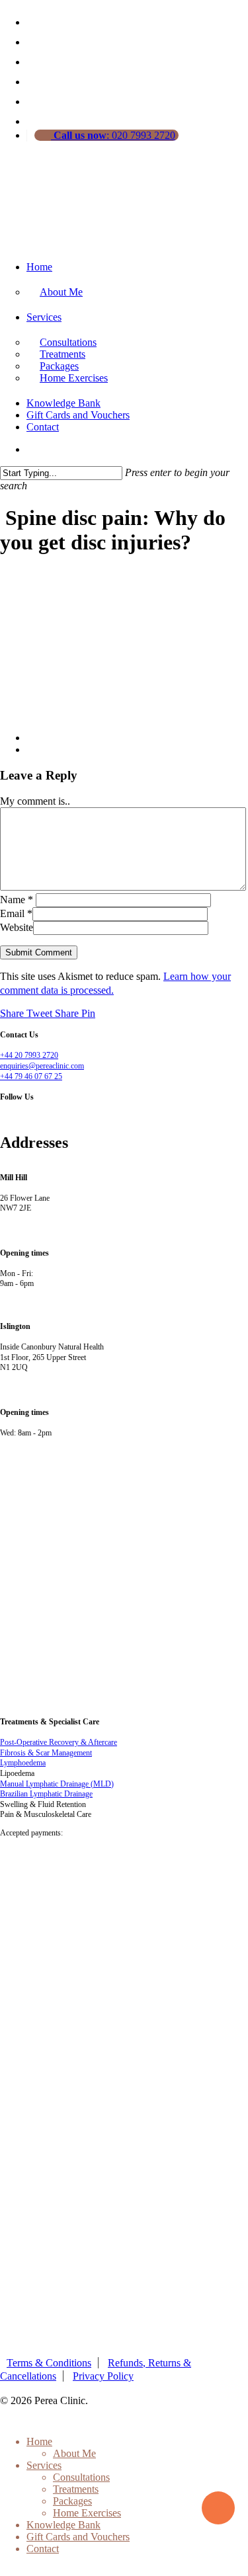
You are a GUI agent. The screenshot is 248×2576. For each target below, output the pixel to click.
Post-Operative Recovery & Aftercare (59, 1742)
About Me (61, 292)
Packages (72, 2501)
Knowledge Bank (63, 403)
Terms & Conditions (49, 2363)
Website (17, 927)
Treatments (76, 2489)
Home (39, 267)
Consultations (81, 2477)
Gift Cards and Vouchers (78, 415)
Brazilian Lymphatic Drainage (46, 1794)
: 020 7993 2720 (114, 135)
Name (17, 900)
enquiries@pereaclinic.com (42, 1066)
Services (44, 317)
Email (16, 913)
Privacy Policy (103, 2376)
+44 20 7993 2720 (29, 1055)
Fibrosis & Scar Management (46, 1753)
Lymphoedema (23, 1763)
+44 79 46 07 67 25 (31, 1076)
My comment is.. (35, 801)
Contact (43, 427)
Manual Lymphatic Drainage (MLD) (57, 1784)
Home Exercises (74, 378)
